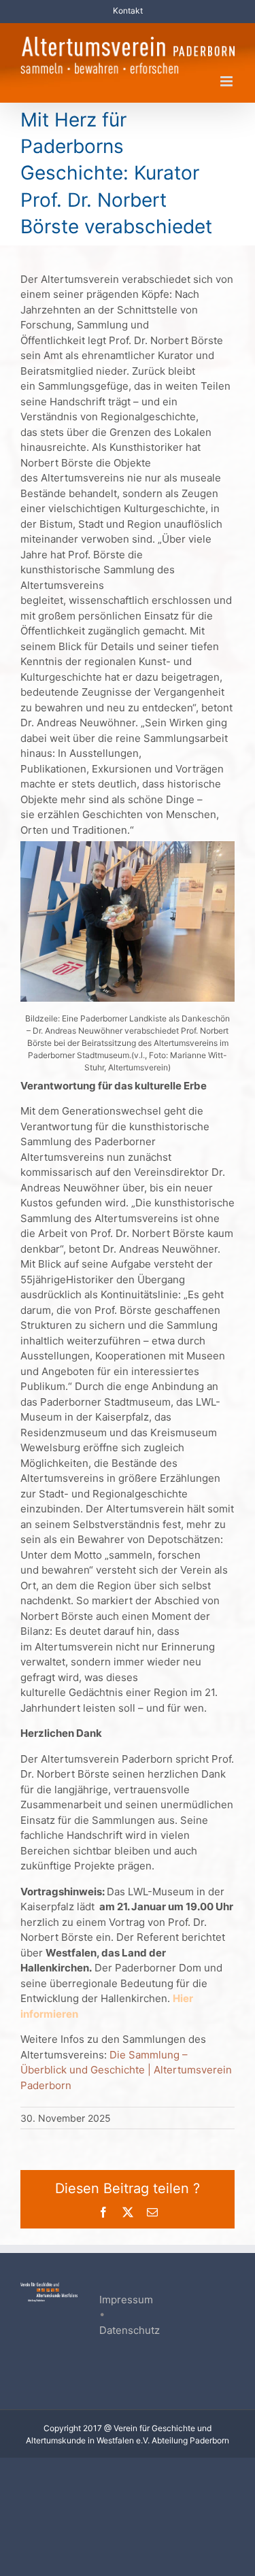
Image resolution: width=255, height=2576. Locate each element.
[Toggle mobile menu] (227, 81)
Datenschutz (130, 2330)
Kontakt (128, 11)
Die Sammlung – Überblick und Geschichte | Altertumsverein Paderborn (126, 2070)
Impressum (126, 2300)
